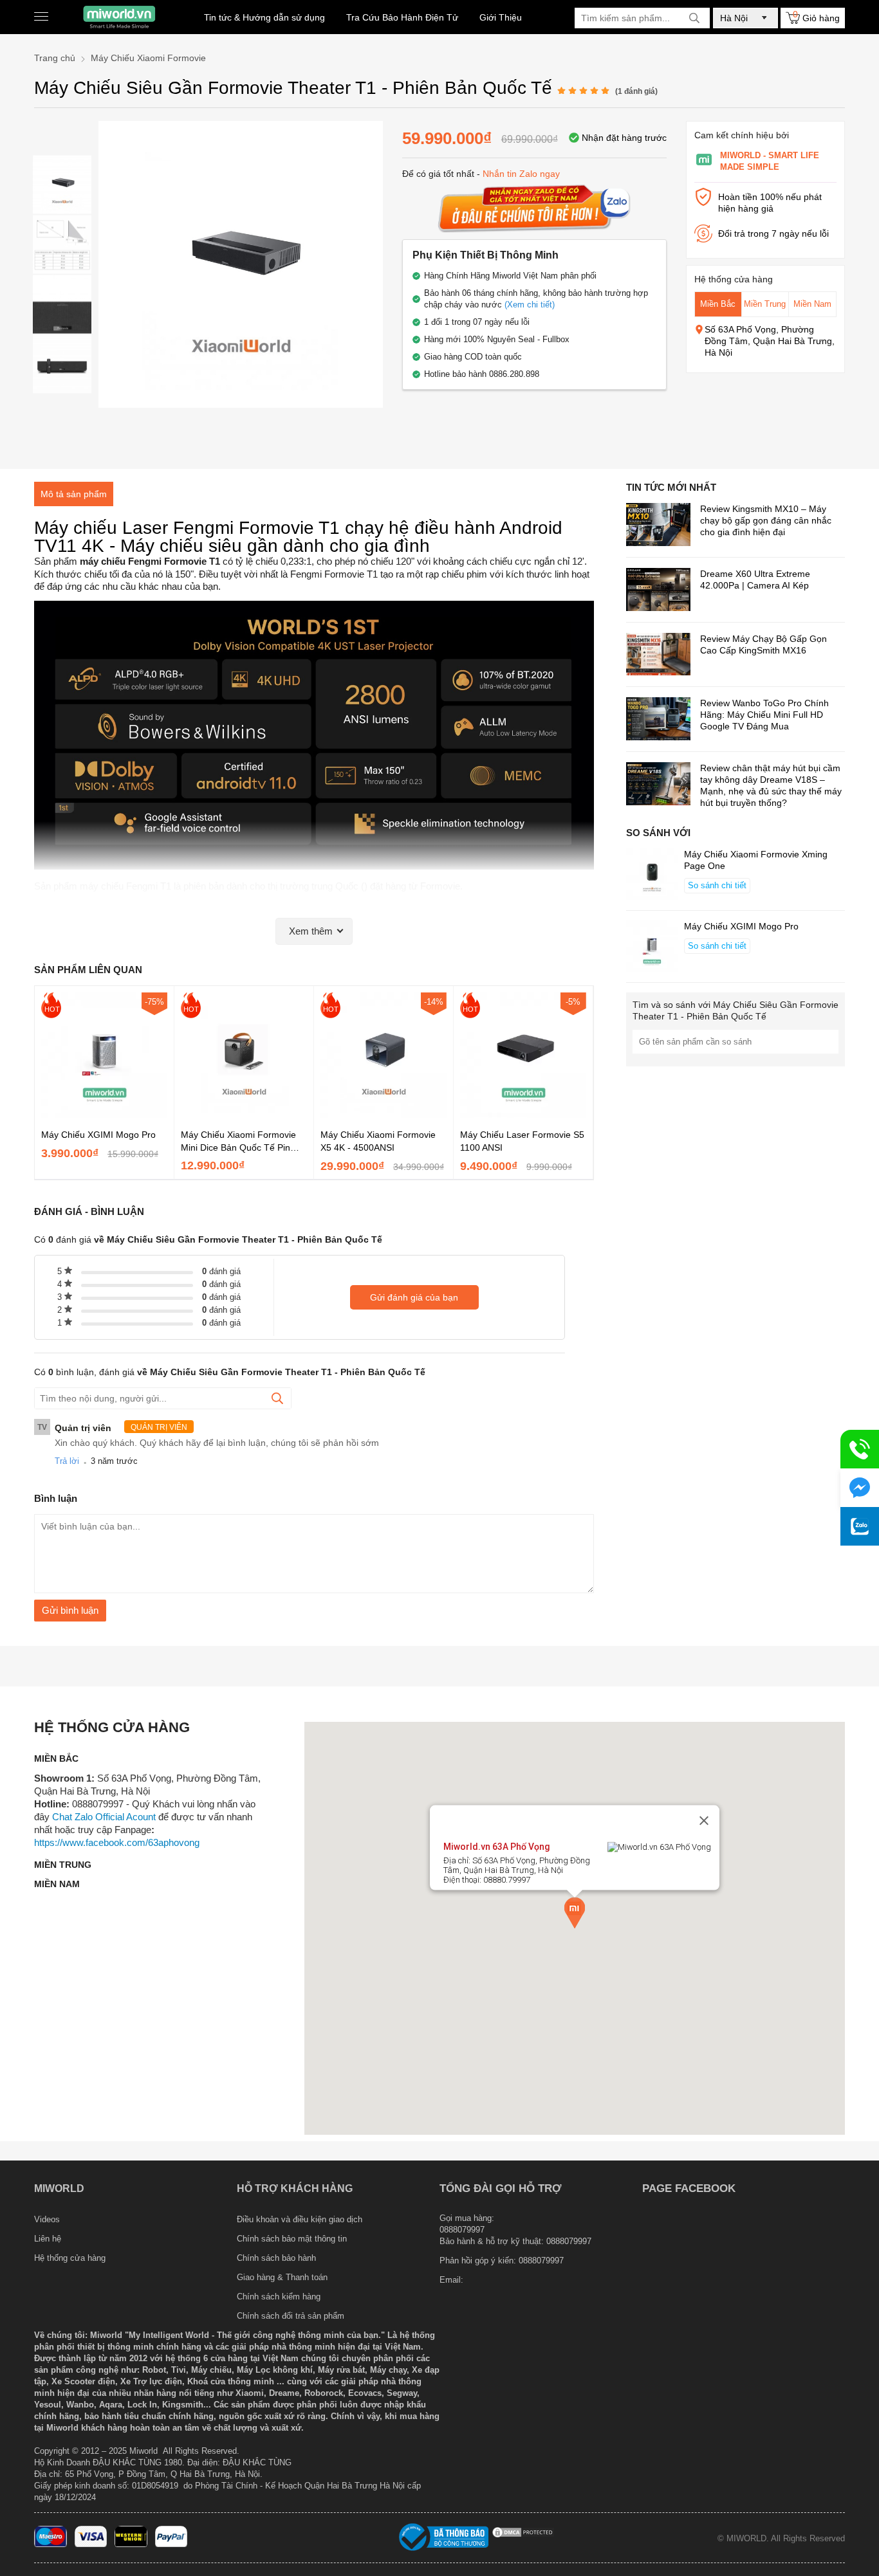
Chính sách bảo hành (276, 2258)
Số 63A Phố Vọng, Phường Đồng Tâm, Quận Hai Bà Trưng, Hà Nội (770, 341)
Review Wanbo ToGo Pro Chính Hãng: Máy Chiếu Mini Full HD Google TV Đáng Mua (764, 715)
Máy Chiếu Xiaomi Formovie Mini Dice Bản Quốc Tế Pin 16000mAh (238, 1142)
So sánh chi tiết (717, 885)
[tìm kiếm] (694, 18)
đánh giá (221, 1271)
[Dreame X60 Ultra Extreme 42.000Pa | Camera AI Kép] (658, 591)
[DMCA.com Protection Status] (523, 2536)
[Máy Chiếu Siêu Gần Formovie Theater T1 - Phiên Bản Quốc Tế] (62, 184)
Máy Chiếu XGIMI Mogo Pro (98, 1135)
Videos (47, 2219)
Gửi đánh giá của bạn (414, 1297)
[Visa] (91, 2544)
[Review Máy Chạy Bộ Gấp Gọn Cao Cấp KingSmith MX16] (658, 656)
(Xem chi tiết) (530, 305)
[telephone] (860, 1449)
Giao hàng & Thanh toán (282, 2277)
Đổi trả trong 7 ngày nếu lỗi (773, 233)
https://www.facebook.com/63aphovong (117, 1842)
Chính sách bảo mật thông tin (292, 2239)
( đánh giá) (636, 91)
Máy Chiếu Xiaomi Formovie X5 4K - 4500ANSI (378, 1141)
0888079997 (541, 2261)
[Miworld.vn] (119, 17)
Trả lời (67, 1461)
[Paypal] (171, 2544)
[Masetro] (51, 2544)
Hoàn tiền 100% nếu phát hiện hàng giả (770, 203)
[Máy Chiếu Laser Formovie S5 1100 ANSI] (523, 1115)
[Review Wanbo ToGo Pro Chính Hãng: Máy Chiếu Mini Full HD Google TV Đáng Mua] (658, 720)
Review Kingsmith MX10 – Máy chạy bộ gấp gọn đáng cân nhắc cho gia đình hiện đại (766, 520)
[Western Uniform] (131, 2544)
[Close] (704, 1821)
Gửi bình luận (70, 1610)
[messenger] (860, 1488)
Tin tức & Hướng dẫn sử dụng (264, 17)
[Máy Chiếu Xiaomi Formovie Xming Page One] (652, 875)
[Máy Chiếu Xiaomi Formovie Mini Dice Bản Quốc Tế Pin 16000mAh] (244, 1115)
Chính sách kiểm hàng (279, 2297)
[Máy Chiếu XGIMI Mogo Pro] (104, 1115)
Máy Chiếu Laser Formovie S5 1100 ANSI (522, 1141)
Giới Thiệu (501, 17)
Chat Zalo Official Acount (104, 1817)
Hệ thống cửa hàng (70, 2258)
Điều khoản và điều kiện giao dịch (300, 2219)
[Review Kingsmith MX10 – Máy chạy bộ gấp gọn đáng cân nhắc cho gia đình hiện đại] (658, 526)
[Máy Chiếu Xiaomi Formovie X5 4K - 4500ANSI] (384, 1115)
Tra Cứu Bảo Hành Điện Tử (402, 17)
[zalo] (860, 1526)
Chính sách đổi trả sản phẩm (291, 2316)
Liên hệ (48, 2239)
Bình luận (56, 1498)
